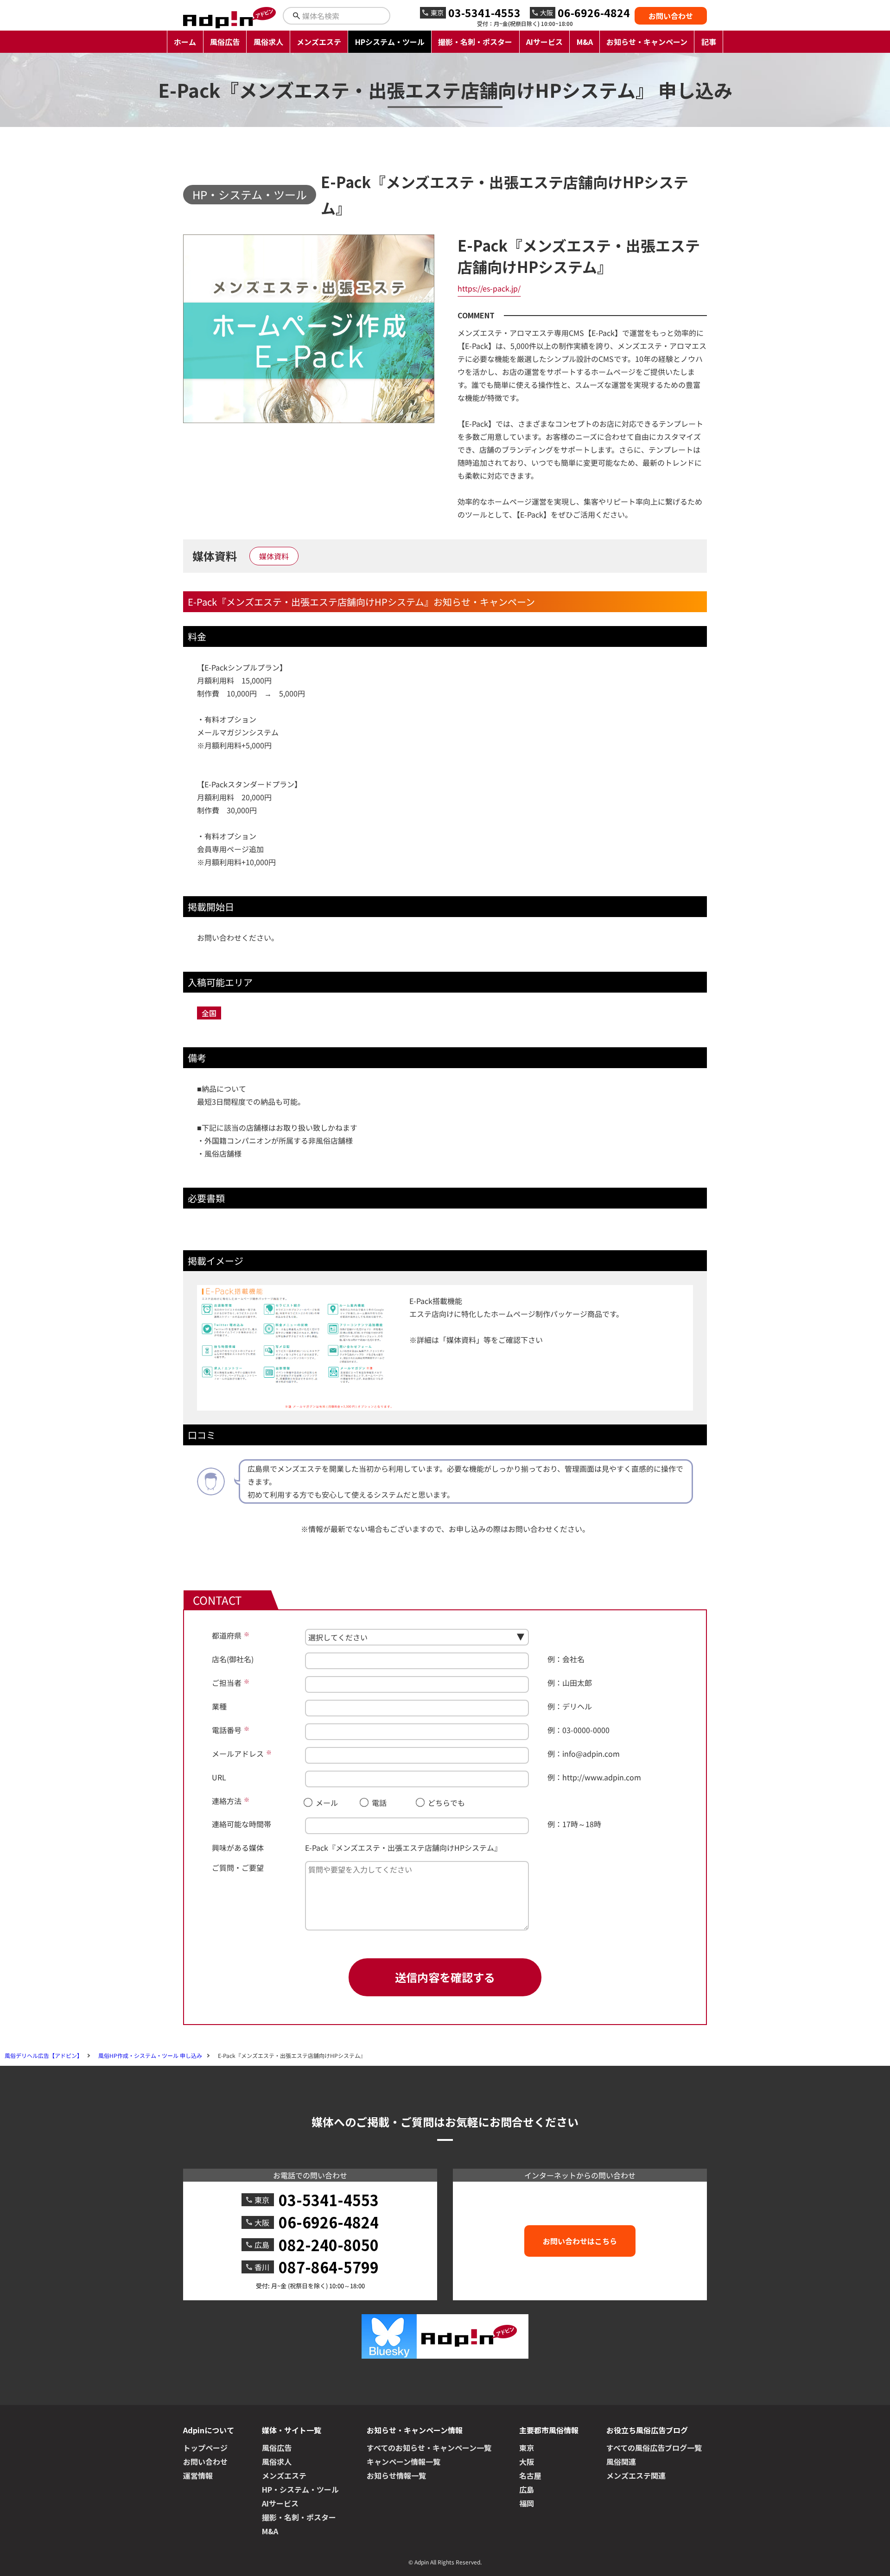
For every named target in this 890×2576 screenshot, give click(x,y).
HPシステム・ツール (390, 42)
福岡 (527, 2503)
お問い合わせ (671, 16)
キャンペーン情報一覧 (404, 2462)
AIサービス (544, 42)
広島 (527, 2489)
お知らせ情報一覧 (396, 2475)
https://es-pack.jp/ (489, 288)
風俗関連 (621, 2462)
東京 (527, 2448)
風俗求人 (268, 42)
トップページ (205, 2448)
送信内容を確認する (445, 1977)
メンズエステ (319, 42)
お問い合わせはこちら (580, 2241)
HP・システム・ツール (250, 194)
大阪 (527, 2462)
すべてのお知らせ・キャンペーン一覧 (429, 2448)
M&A (585, 42)
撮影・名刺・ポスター (475, 42)
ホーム (185, 42)
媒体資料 (274, 556)
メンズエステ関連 (636, 2475)
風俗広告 (225, 42)
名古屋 (530, 2475)
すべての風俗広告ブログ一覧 (654, 2448)
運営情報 (198, 2475)
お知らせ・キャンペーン (647, 42)
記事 (709, 42)
